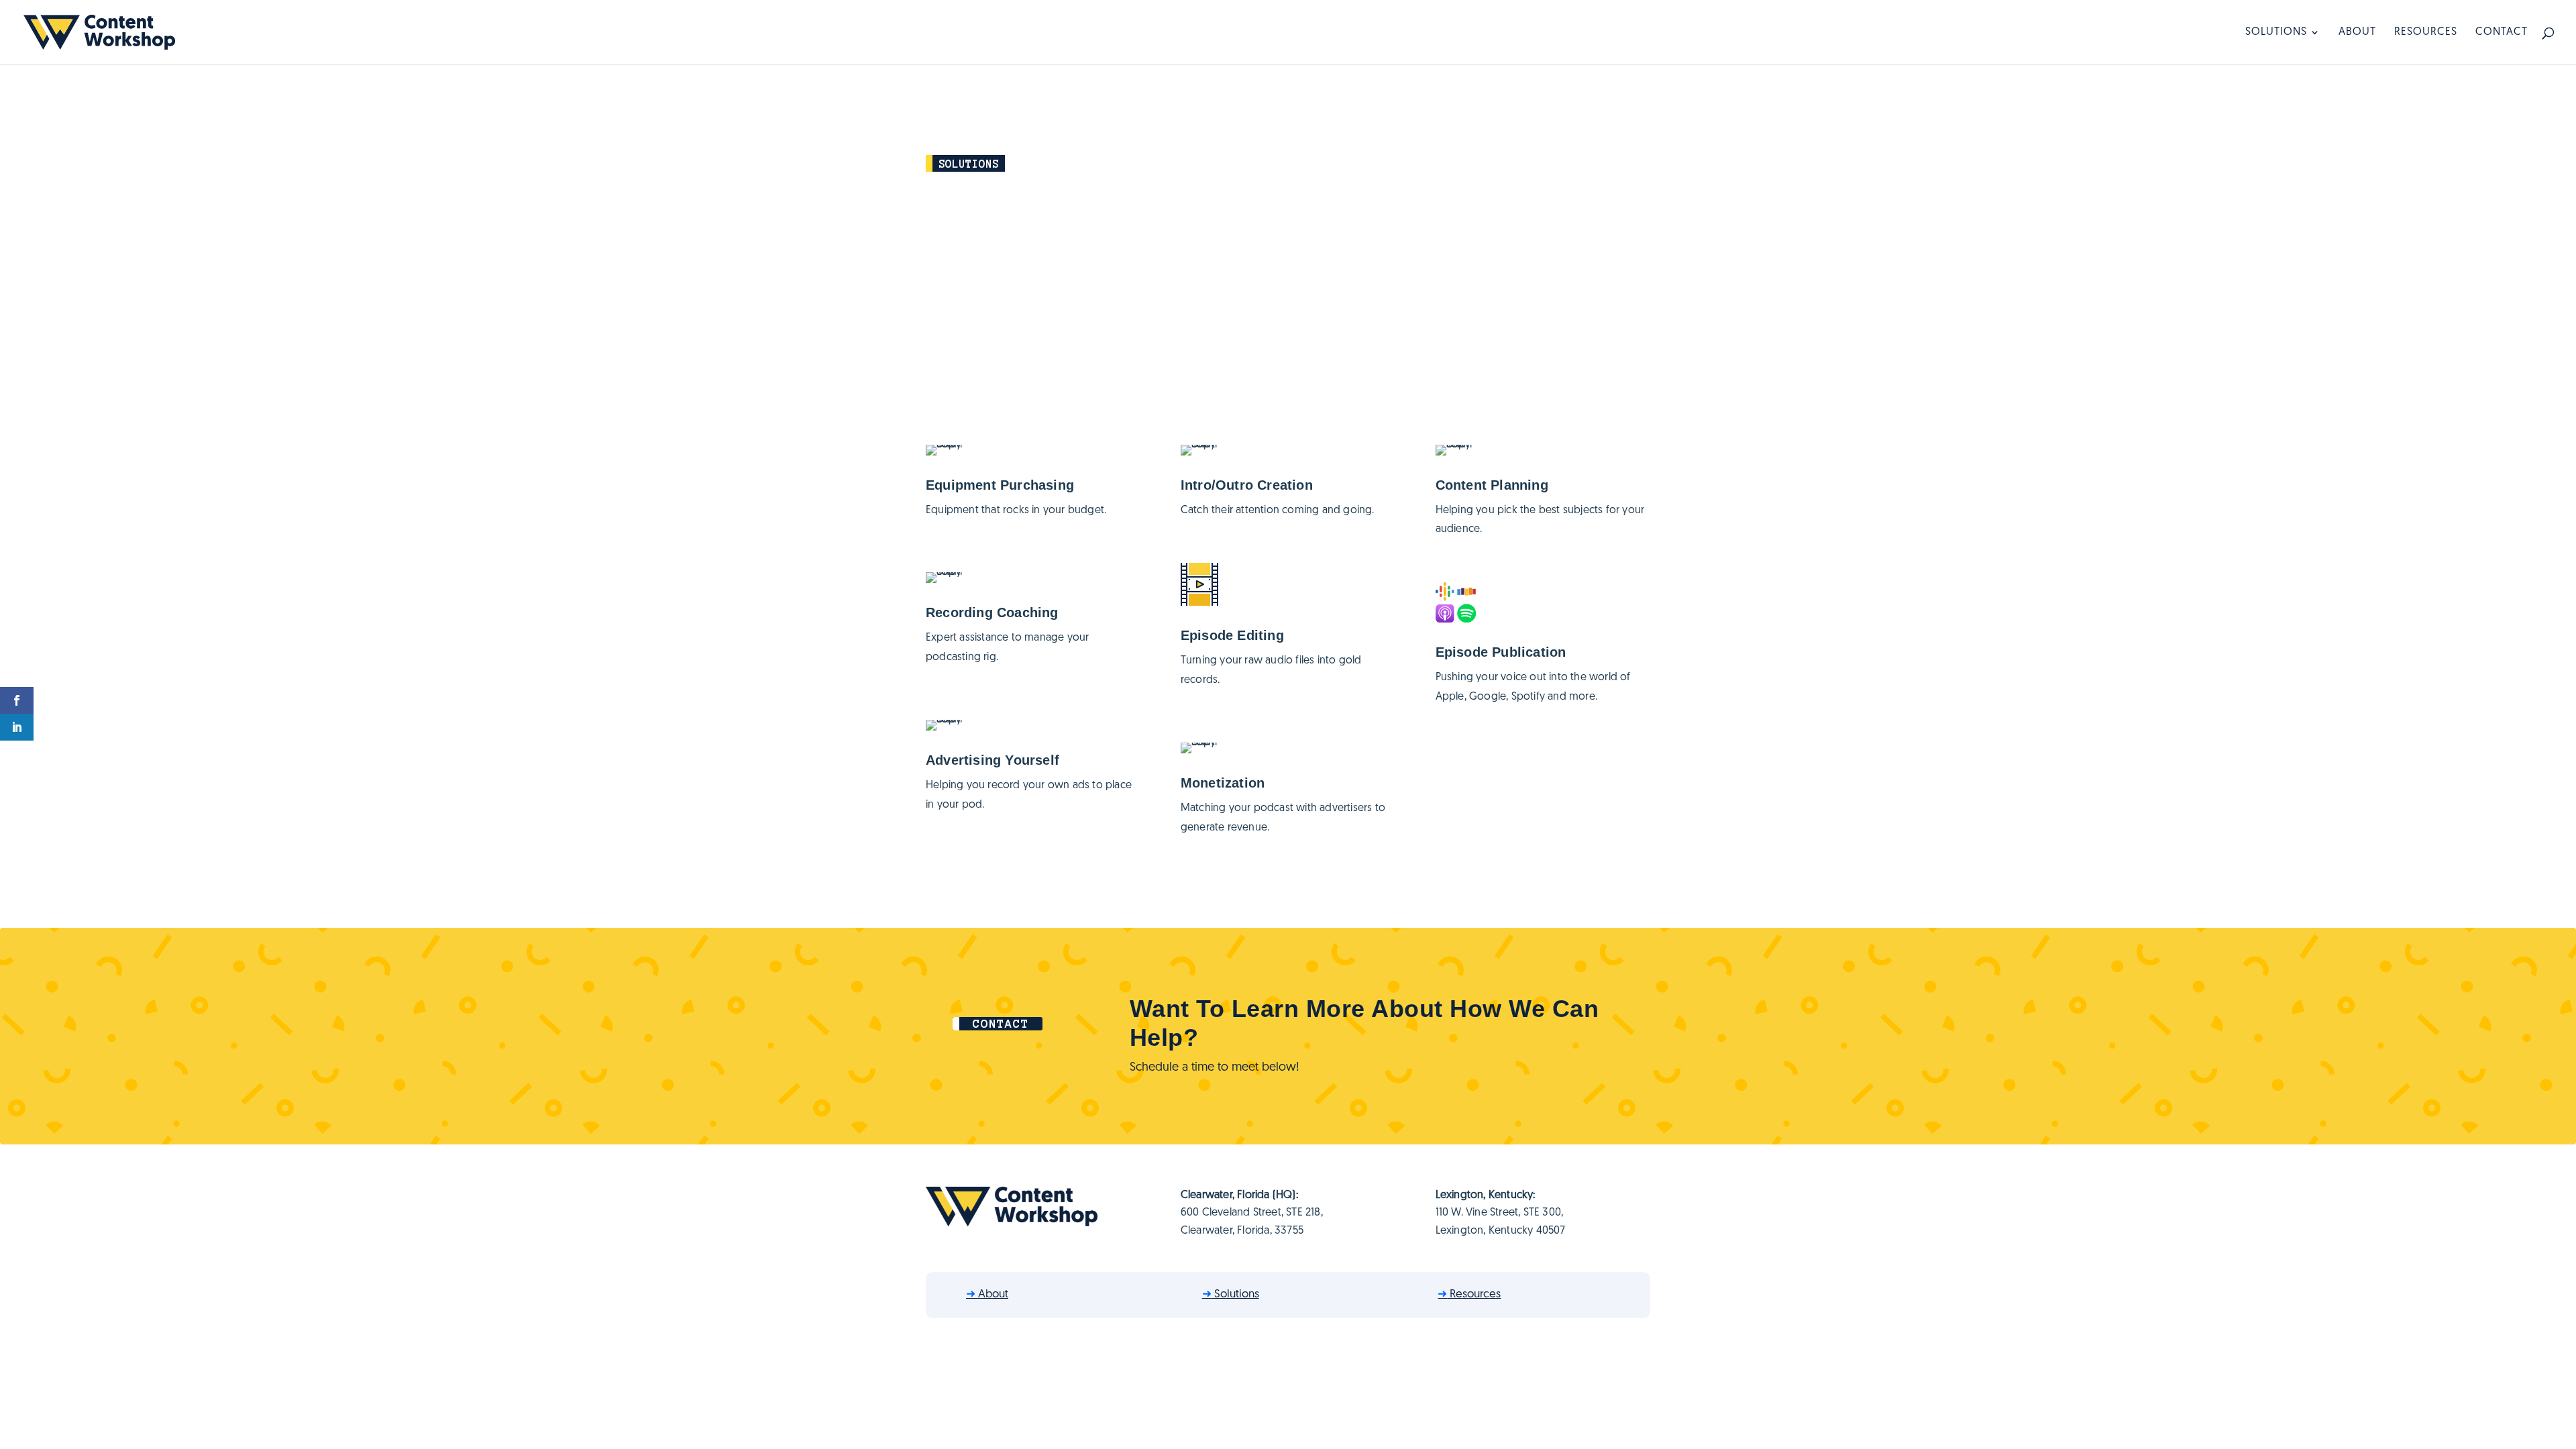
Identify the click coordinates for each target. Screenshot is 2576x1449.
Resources (2426, 33)
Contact (2502, 33)
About (2357, 33)
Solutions (2276, 33)
